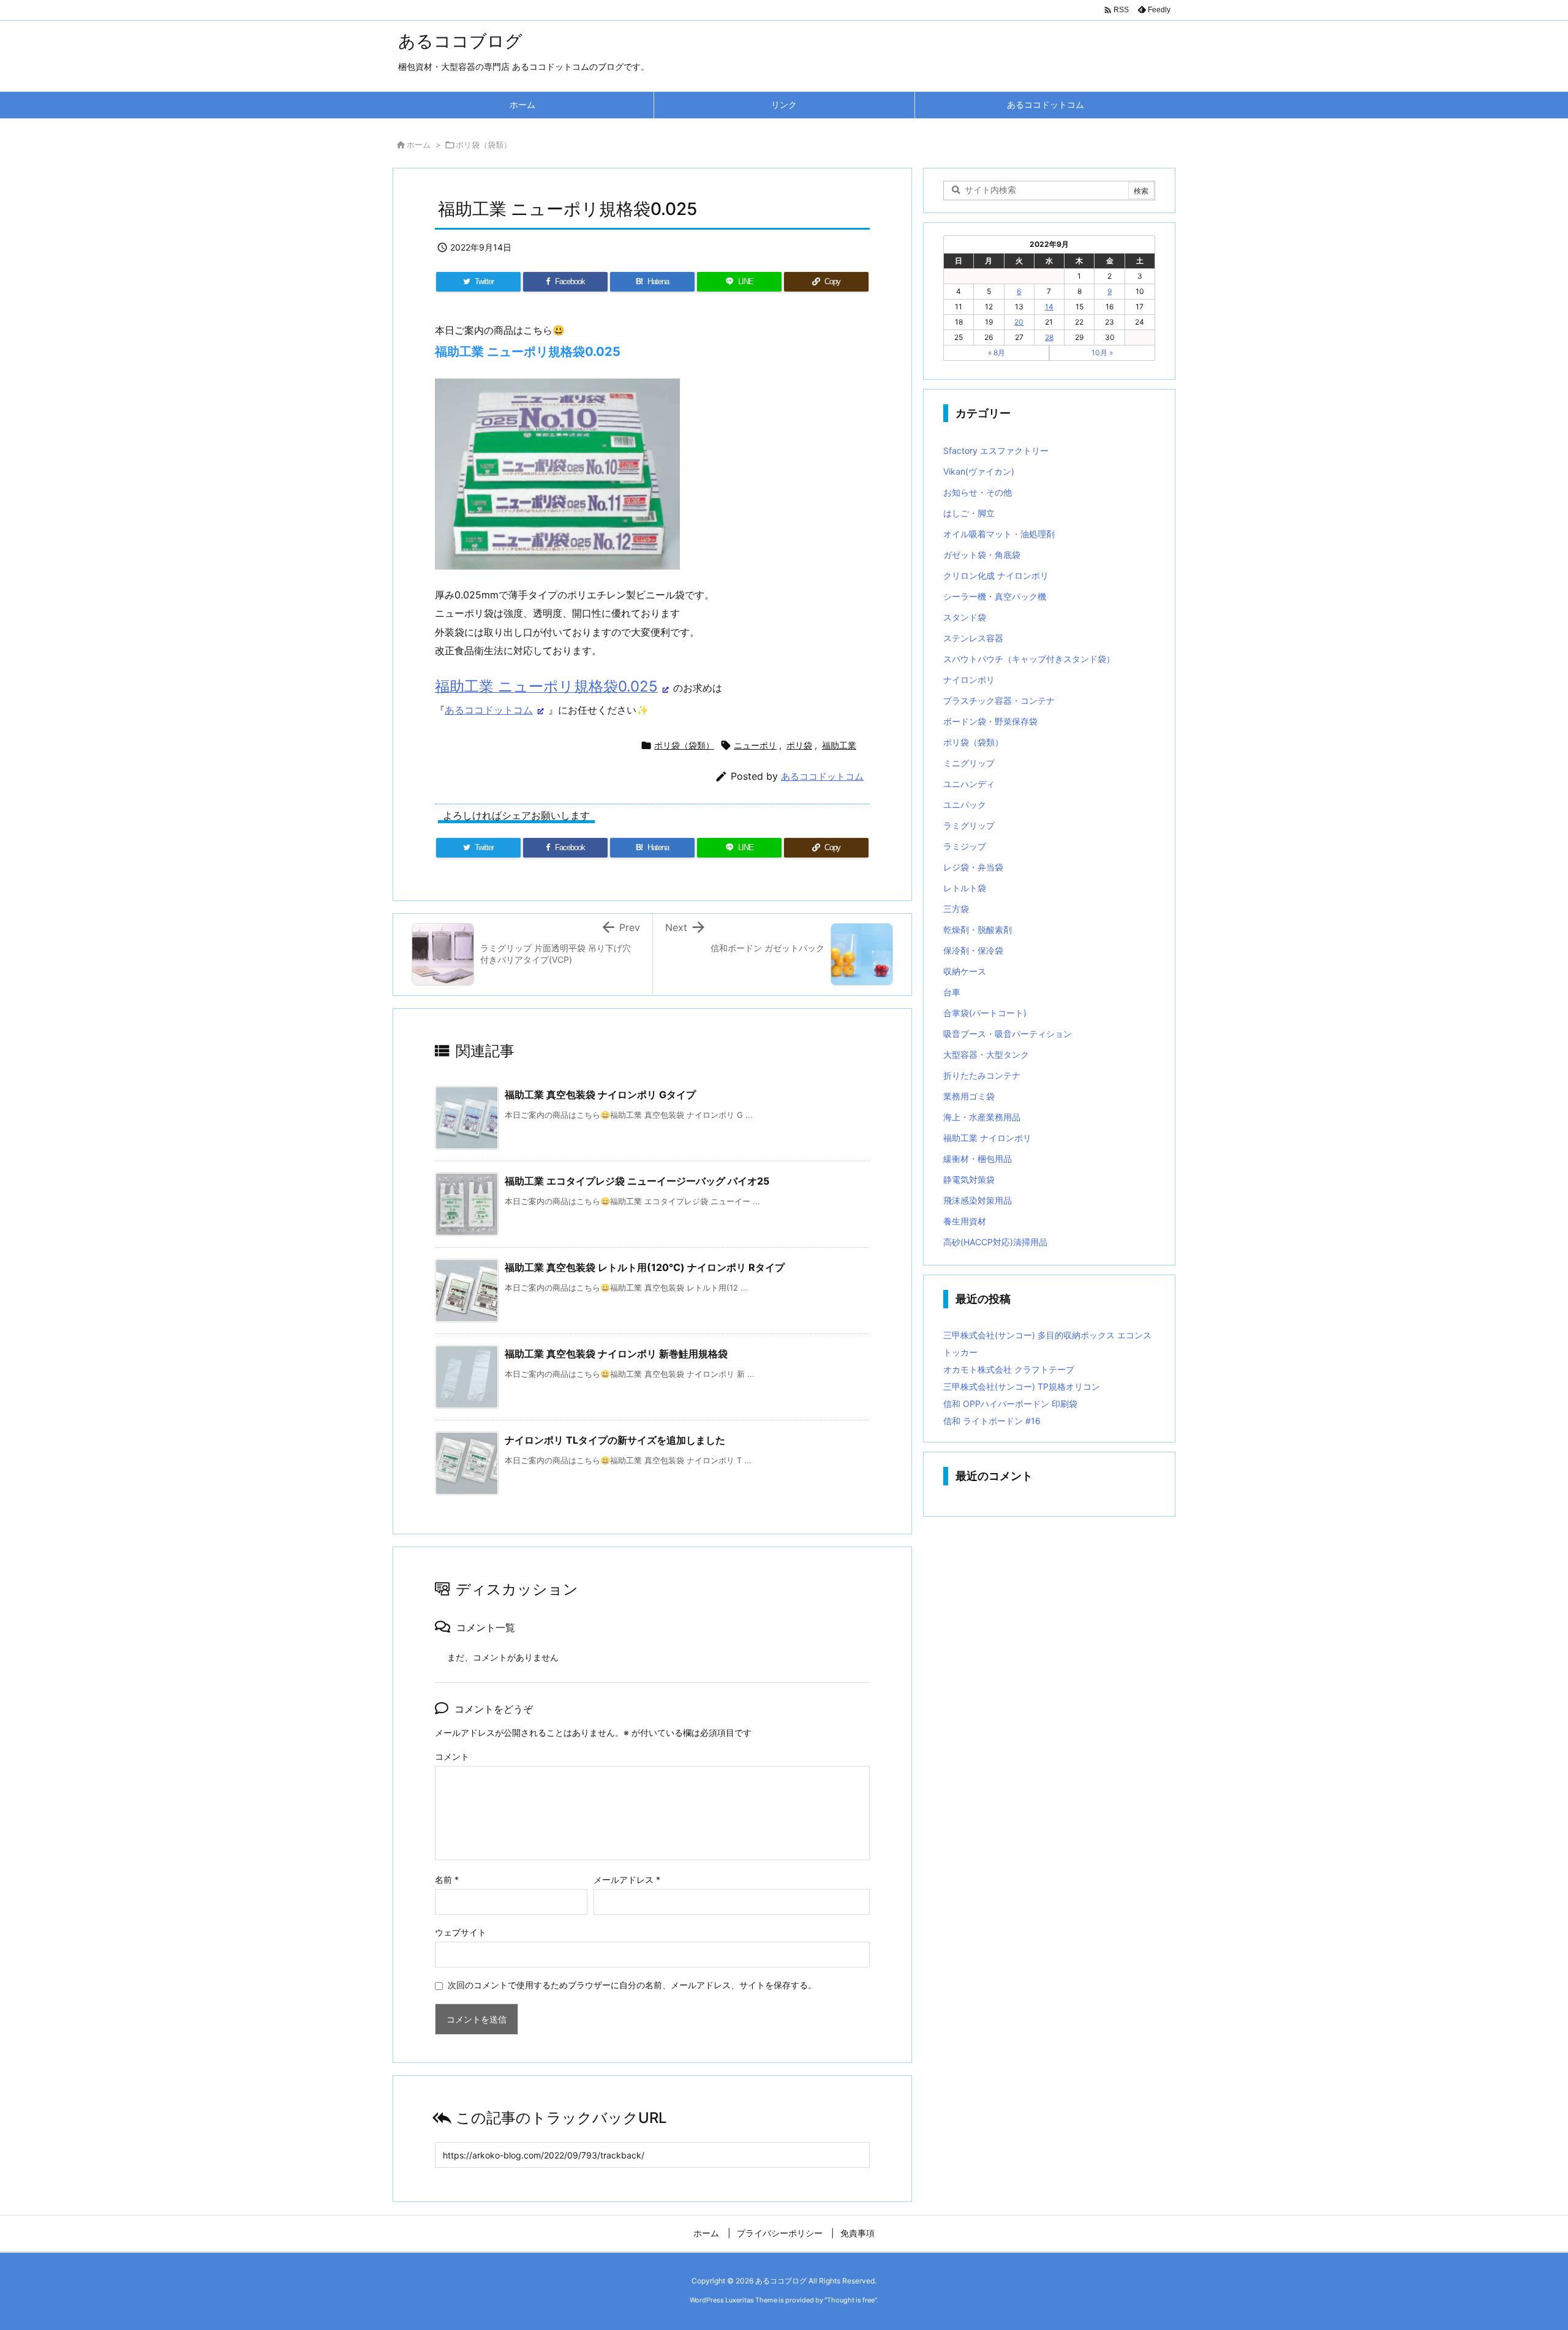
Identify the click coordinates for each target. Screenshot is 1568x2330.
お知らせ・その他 (978, 492)
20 (1019, 322)
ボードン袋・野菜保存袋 (990, 721)
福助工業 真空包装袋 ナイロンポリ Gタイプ (600, 1095)
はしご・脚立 (969, 513)
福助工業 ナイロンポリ (987, 1138)
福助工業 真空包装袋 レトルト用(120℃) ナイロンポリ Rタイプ (645, 1267)
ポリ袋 (799, 745)
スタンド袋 (965, 617)
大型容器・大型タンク (986, 1054)
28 (1049, 337)
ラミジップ (965, 846)
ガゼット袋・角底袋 (982, 555)
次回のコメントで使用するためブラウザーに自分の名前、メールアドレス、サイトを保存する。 (632, 1985)
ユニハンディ (969, 784)
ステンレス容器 (973, 638)
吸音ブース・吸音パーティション (1008, 1034)
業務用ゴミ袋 (969, 1096)
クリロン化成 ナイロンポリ (996, 575)
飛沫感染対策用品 (978, 1200)
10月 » (1102, 353)
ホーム (419, 145)
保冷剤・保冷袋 (973, 950)
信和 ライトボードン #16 (992, 1421)
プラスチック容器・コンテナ (999, 700)
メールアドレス (627, 1879)
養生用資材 (965, 1221)
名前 (447, 1879)
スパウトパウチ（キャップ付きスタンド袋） (1029, 659)
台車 (952, 992)
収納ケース (965, 971)
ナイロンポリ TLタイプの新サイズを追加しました (615, 1440)
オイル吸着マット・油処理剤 (999, 534)
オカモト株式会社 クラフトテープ (1009, 1369)
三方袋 (956, 909)
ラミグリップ (969, 825)
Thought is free (851, 2300)
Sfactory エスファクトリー (996, 451)
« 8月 (997, 353)
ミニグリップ (969, 763)
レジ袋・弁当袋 (973, 867)
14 (1049, 307)
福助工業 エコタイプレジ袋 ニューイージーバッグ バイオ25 (637, 1181)
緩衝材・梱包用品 (978, 1159)
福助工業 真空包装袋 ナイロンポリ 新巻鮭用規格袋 (616, 1354)
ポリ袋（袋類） (484, 145)
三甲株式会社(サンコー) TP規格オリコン (1022, 1386)
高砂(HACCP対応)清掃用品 (995, 1242)
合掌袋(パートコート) (985, 1013)
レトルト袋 (965, 888)
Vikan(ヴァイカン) (979, 471)
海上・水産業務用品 (982, 1117)
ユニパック (965, 805)
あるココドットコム (489, 710)
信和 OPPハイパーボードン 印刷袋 (1010, 1404)
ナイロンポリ (969, 680)
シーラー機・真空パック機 (995, 596)
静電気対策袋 (969, 1179)
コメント (452, 1756)
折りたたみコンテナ (982, 1075)
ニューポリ (755, 745)
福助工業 (839, 745)
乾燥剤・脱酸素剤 (978, 929)
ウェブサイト (461, 1932)
